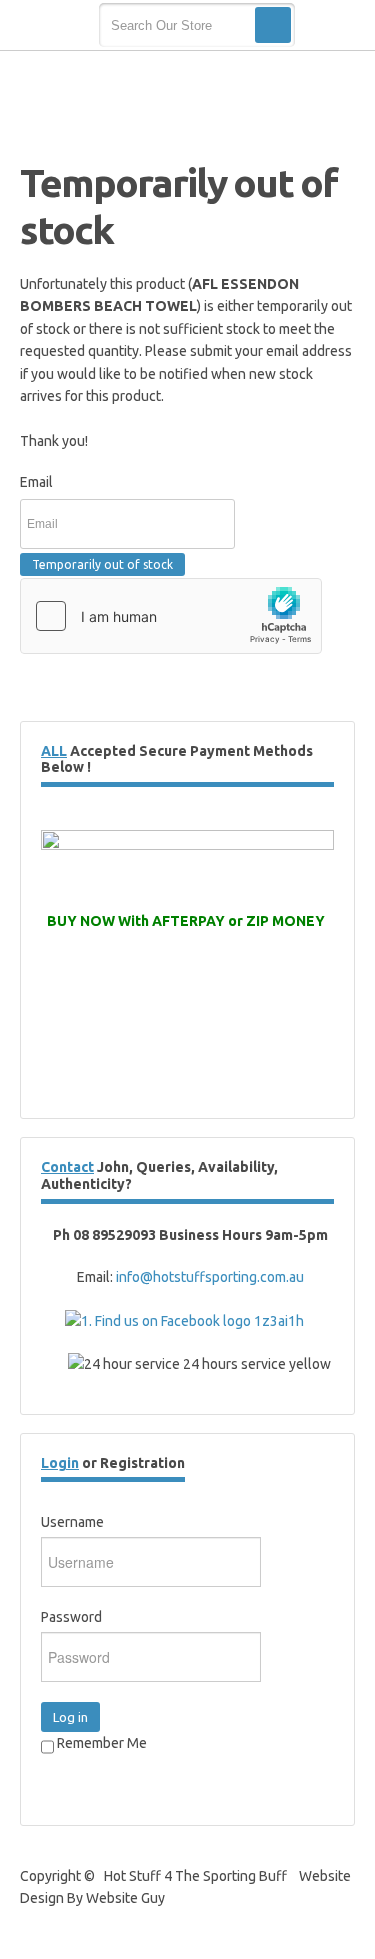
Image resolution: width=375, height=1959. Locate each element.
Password (71, 1617)
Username (72, 1522)
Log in (70, 1717)
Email (36, 482)
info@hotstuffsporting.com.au (210, 1277)
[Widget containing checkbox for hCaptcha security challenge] (171, 616)
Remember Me (100, 1743)
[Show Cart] (332, 26)
